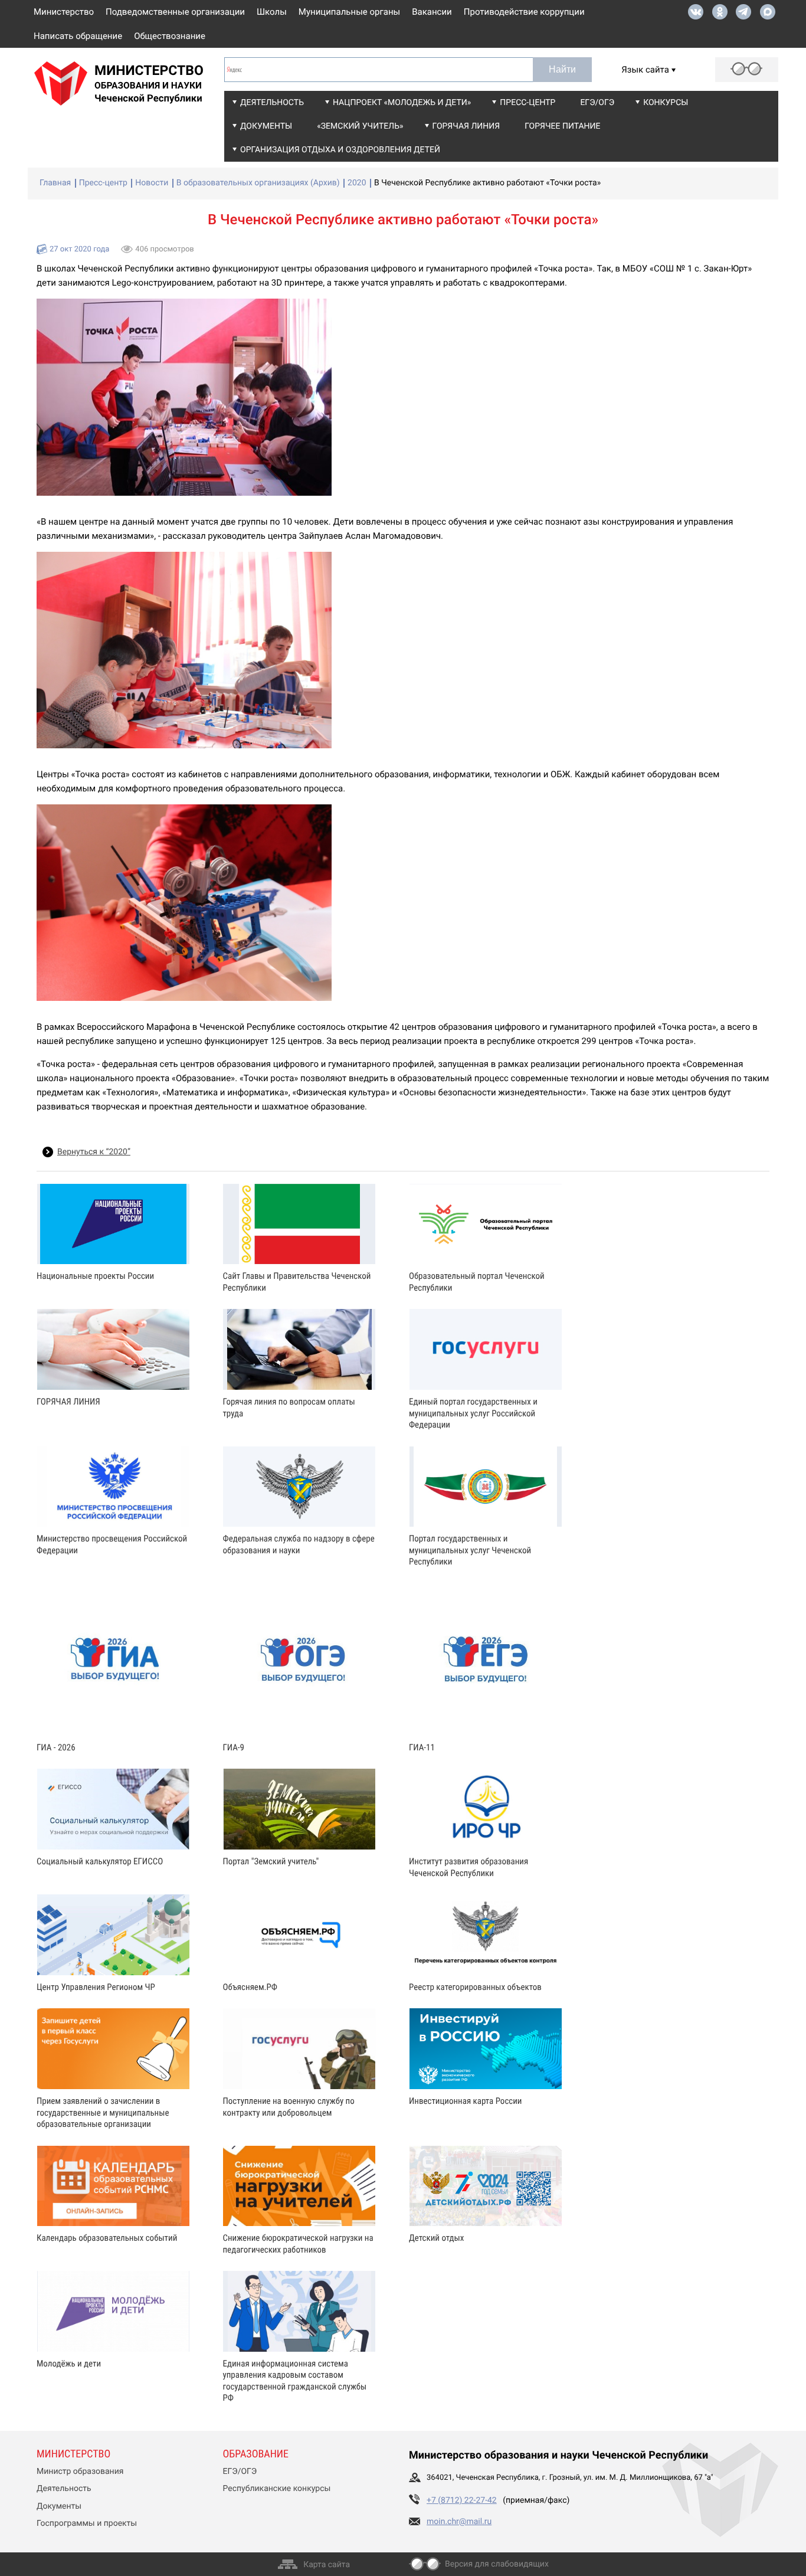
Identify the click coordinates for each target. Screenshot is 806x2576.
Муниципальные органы (349, 12)
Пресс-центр (527, 103)
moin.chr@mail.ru (459, 2522)
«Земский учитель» (360, 126)
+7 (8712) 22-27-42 (462, 2500)
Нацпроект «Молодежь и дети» (402, 103)
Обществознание (170, 36)
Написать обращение (78, 36)
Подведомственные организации (175, 12)
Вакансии (432, 12)
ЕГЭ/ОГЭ (597, 103)
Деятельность (272, 103)
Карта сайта (327, 2565)
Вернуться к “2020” (94, 1152)
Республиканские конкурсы (277, 2489)
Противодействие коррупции (524, 12)
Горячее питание (562, 126)
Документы (266, 126)
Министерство (64, 12)
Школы (272, 12)
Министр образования (80, 2472)
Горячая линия (466, 126)
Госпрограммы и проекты (87, 2523)
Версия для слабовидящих (497, 2564)
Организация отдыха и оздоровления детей (340, 150)
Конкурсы (666, 103)
